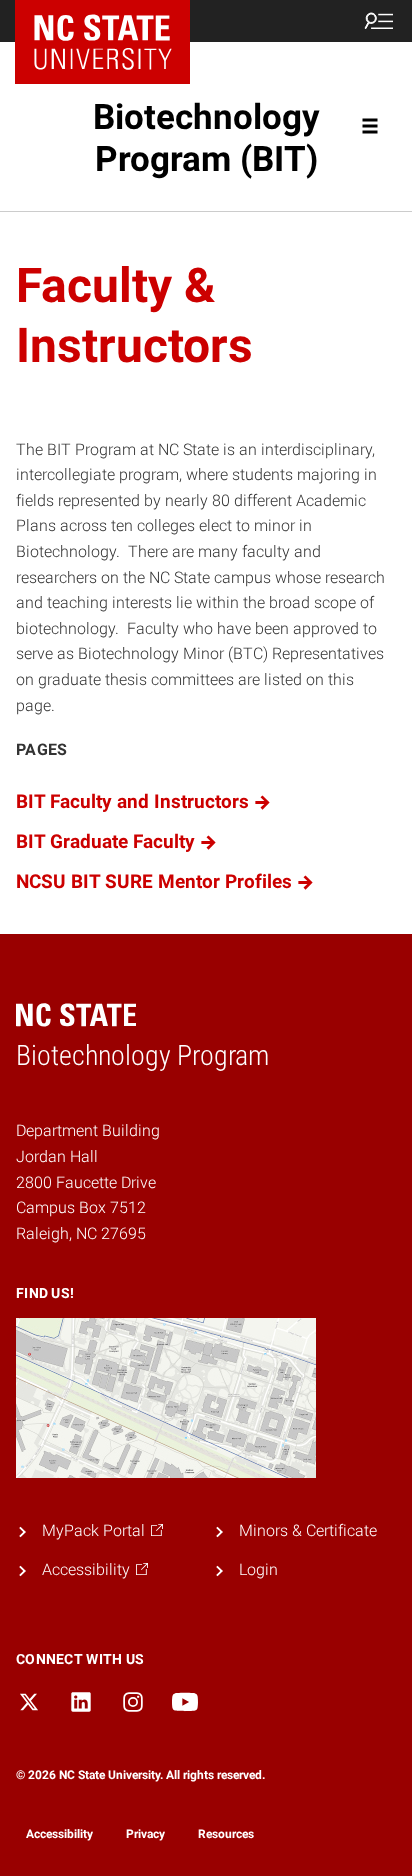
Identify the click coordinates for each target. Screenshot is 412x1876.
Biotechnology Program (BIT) (206, 138)
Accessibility (59, 1834)
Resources (226, 1834)
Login (258, 1569)
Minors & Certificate (308, 1530)
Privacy (145, 1834)
